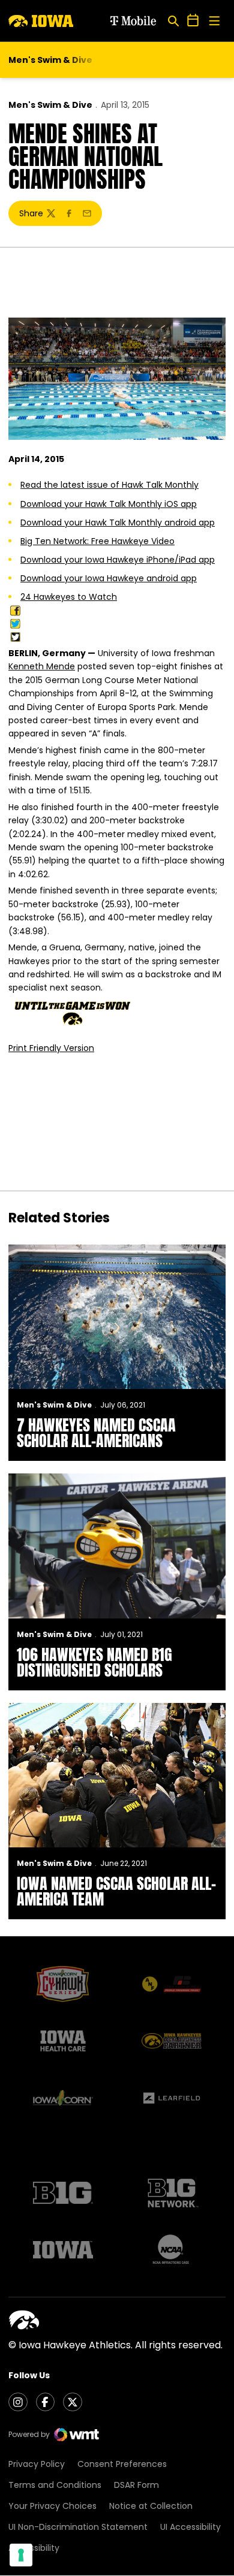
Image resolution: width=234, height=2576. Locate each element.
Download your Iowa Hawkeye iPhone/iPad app (118, 560)
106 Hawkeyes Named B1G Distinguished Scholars (94, 1662)
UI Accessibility (190, 2527)
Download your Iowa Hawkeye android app (109, 578)
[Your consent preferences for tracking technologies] (21, 2555)
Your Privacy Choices (52, 2506)
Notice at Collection (151, 2506)
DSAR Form (136, 2485)
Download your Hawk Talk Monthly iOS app (109, 504)
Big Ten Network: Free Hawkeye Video (97, 541)
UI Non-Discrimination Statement (78, 2527)
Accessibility (34, 2548)
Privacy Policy (37, 2464)
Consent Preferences (122, 2464)
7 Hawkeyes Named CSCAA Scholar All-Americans (96, 1433)
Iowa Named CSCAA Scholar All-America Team (116, 1891)
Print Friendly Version (51, 1048)
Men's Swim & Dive (50, 105)
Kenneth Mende (42, 666)
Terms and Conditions (55, 2485)
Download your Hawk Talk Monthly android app (118, 523)
